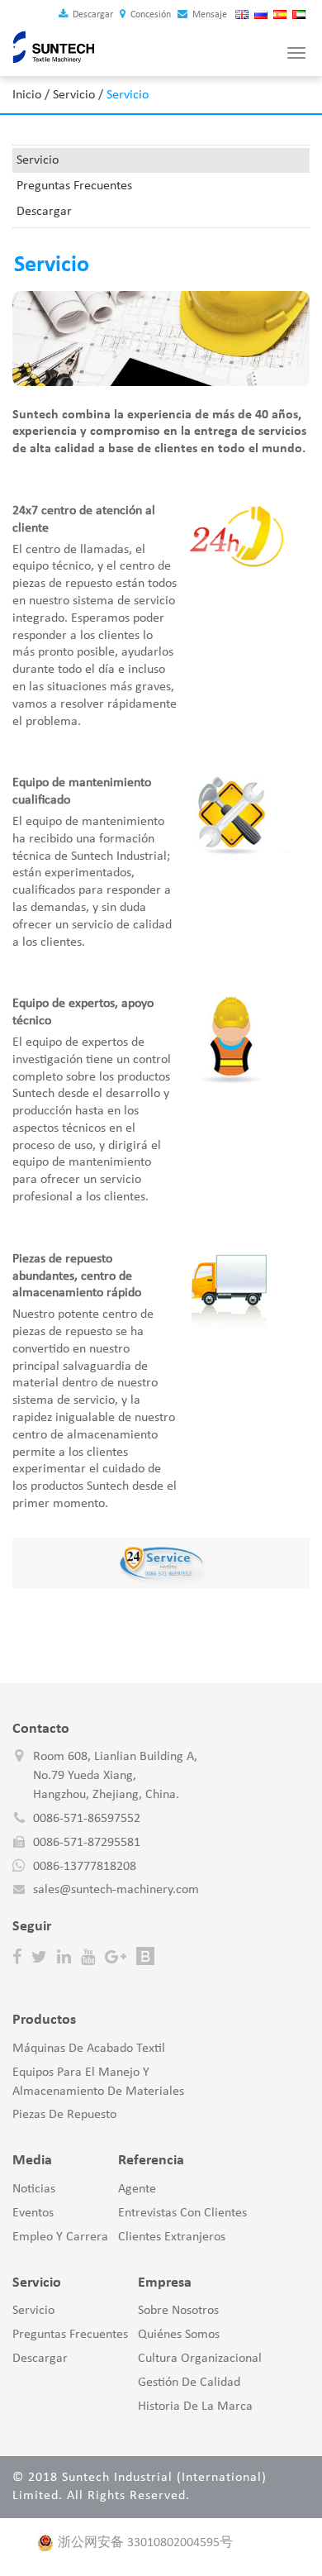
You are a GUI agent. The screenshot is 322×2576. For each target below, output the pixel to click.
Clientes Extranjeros (172, 2237)
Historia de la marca (195, 2407)
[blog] (145, 1957)
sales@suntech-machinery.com (116, 1890)
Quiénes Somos (179, 2335)
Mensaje (208, 15)
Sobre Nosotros (178, 2311)
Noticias (34, 2189)
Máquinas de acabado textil (89, 2049)
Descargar (92, 15)
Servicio (74, 95)
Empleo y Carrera (60, 2237)
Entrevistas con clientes (182, 2213)
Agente (137, 2189)
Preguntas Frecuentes (74, 186)
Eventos (33, 2213)
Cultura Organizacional (200, 2359)
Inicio (27, 95)
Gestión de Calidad (189, 2383)
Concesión (149, 15)
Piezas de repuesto (64, 2115)
